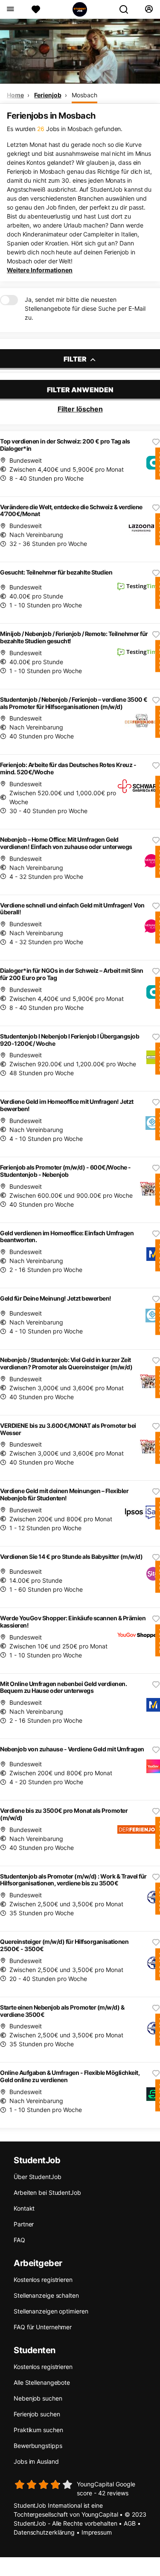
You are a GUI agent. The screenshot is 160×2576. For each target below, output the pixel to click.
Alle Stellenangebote (42, 2382)
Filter (76, 359)
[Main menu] (10, 9)
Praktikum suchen (38, 2430)
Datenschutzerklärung (44, 2532)
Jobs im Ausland (36, 2461)
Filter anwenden (80, 390)
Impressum (97, 2532)
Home (15, 95)
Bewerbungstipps (38, 2446)
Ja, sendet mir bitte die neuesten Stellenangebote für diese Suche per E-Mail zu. (85, 308)
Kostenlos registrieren (43, 2280)
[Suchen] (127, 9)
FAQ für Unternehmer (43, 2327)
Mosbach (84, 95)
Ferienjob (48, 95)
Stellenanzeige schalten (46, 2295)
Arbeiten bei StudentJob (47, 2192)
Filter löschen (80, 409)
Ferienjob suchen (37, 2414)
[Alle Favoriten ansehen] (36, 9)
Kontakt (24, 2208)
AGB (130, 2523)
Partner (24, 2224)
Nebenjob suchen (38, 2398)
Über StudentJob (38, 2177)
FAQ (19, 2240)
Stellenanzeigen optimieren (51, 2311)
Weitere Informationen (40, 270)
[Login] (149, 9)
